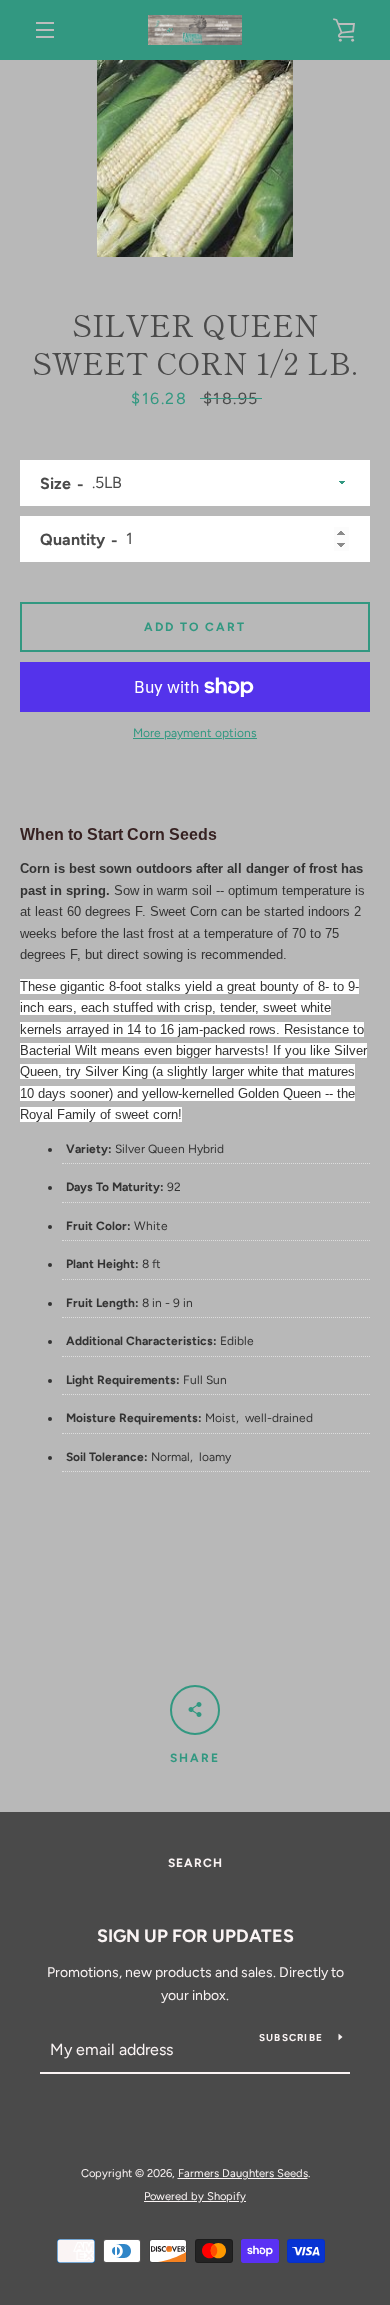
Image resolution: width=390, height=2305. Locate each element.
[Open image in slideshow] (195, 158)
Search (195, 1863)
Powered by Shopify (195, 2196)
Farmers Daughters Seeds (243, 2173)
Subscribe (291, 2037)
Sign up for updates (195, 1936)
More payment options (195, 733)
